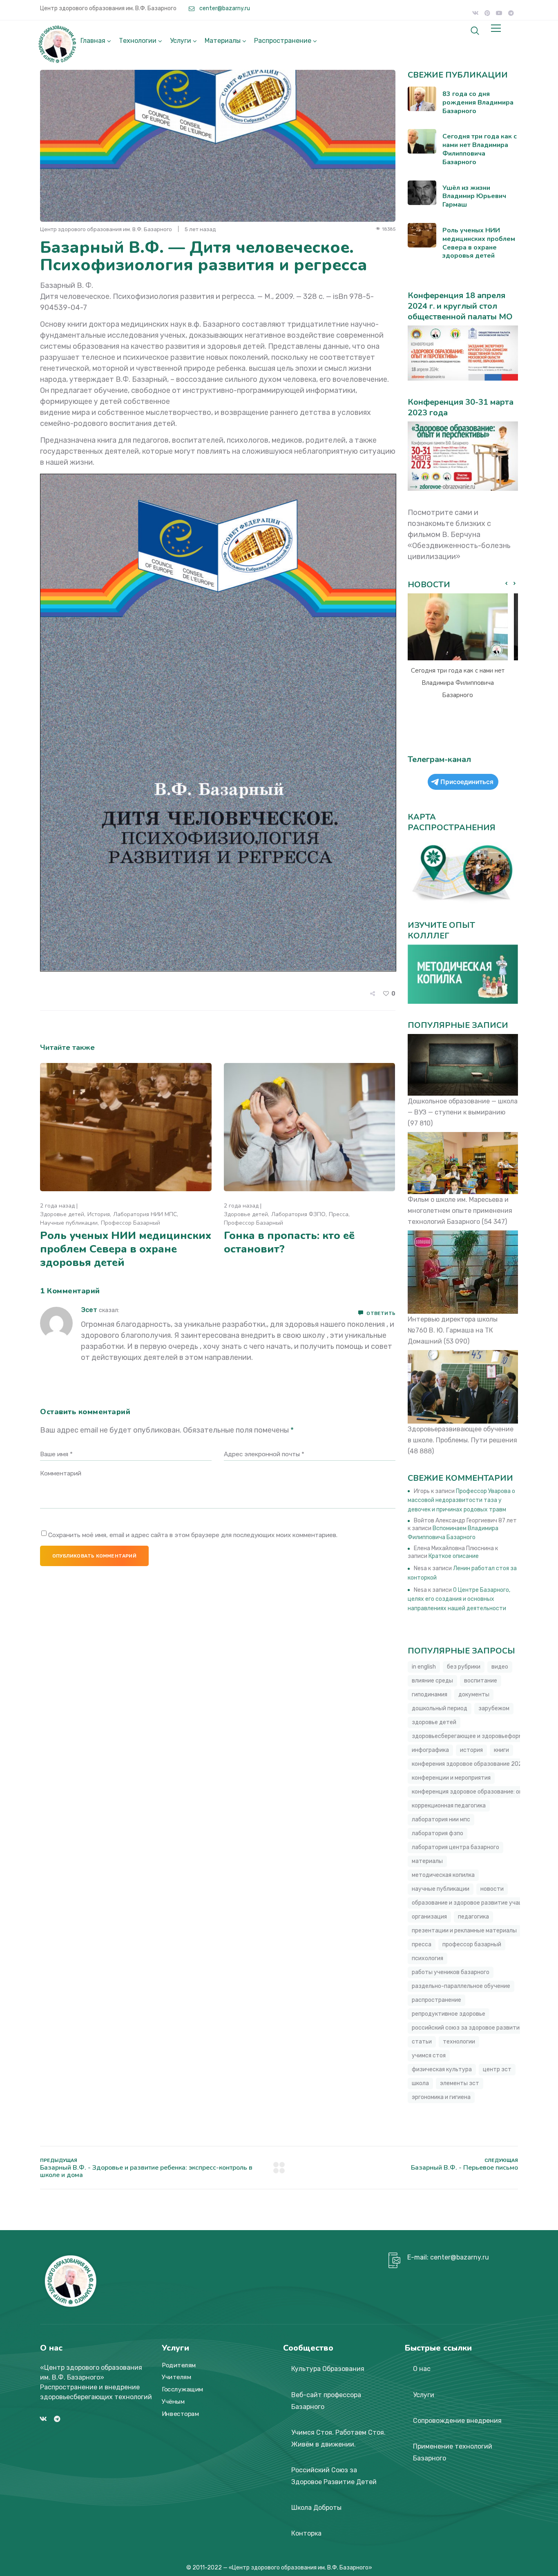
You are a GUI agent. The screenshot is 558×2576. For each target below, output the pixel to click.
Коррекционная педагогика (449, 1806)
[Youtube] (499, 13)
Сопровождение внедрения (457, 2421)
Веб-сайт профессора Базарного (326, 2401)
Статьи (422, 2042)
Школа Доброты (316, 2508)
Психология (427, 1958)
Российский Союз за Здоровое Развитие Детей (334, 2476)
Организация (429, 1917)
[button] (514, 584)
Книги (501, 1750)
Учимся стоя (429, 2056)
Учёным (173, 2402)
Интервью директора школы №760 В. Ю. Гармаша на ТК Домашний (453, 1330)
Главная (93, 41)
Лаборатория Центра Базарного (455, 1847)
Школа (420, 2083)
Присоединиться (467, 782)
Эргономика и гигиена (441, 2097)
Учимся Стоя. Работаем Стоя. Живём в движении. (338, 2438)
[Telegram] (511, 13)
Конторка (306, 2533)
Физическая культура (442, 2069)
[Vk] (475, 13)
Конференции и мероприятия (451, 1778)
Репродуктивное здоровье (449, 2014)
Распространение (283, 41)
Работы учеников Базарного (451, 1972)
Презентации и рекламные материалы (464, 1931)
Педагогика (473, 1917)
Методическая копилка (443, 1875)
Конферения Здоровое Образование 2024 (469, 1764)
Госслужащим (183, 2389)
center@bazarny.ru (224, 8)
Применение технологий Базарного (453, 2452)
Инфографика (430, 1750)
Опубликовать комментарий (94, 1556)
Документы (474, 1695)
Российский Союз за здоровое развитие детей (477, 2028)
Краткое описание (454, 1556)
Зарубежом (494, 1708)
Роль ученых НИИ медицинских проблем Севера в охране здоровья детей (126, 1249)
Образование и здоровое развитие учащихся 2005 (482, 1903)
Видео (500, 1667)
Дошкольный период (440, 1708)
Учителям (176, 2378)
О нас (422, 2369)
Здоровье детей (62, 1214)
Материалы (223, 41)
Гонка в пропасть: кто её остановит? (289, 1242)
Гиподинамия (430, 1695)
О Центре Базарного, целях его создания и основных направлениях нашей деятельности (459, 1599)
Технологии (138, 41)
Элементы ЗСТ (460, 2083)
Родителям (179, 2365)
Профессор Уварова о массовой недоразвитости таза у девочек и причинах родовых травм (461, 1500)
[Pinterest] (487, 13)
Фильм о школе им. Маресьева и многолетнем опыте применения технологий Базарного (460, 1211)
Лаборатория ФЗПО (298, 1214)
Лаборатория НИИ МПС (145, 1214)
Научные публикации (69, 1223)
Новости (492, 1889)
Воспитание (481, 1681)
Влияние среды (432, 1681)
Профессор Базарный (131, 1223)
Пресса (339, 1214)
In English (424, 1667)
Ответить (381, 1313)
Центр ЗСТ (497, 2069)
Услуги (181, 41)
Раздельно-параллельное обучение (461, 1986)
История (99, 1214)
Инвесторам (180, 2414)
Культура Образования (328, 2369)
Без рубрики (464, 1667)
